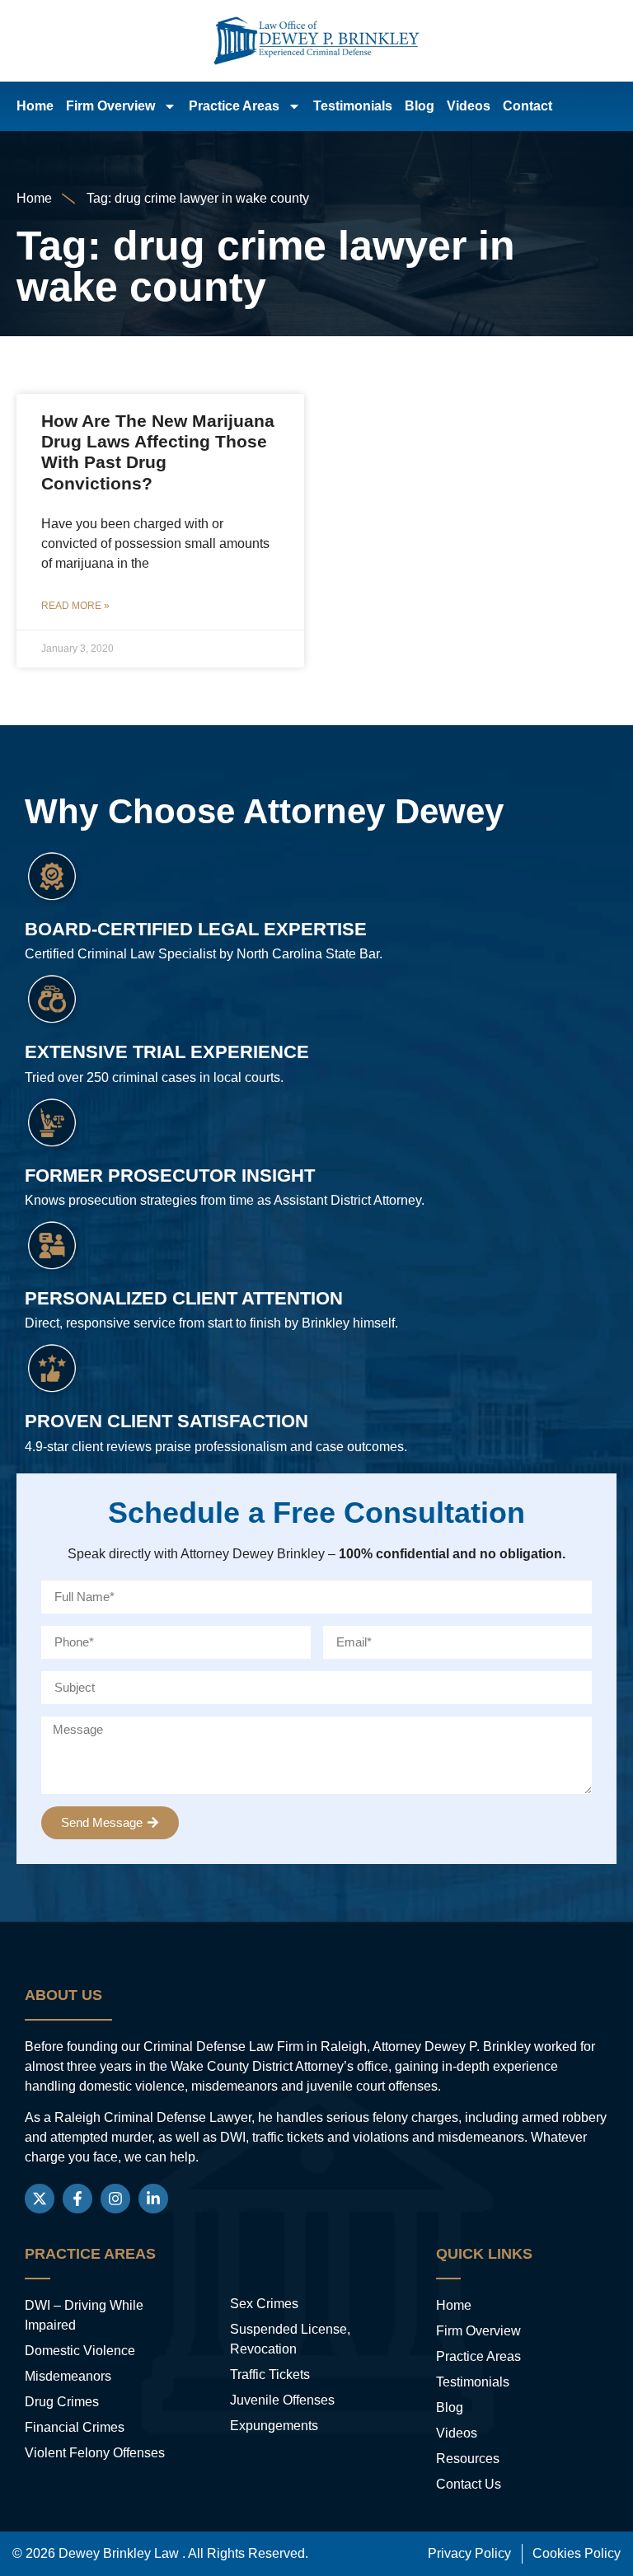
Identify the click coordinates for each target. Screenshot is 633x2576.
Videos (469, 106)
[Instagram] (115, 2199)
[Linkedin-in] (153, 2199)
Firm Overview (110, 106)
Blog (420, 106)
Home (35, 106)
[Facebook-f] (77, 2199)
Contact (527, 106)
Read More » (75, 606)
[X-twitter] (40, 2199)
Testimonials (353, 106)
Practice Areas (234, 106)
